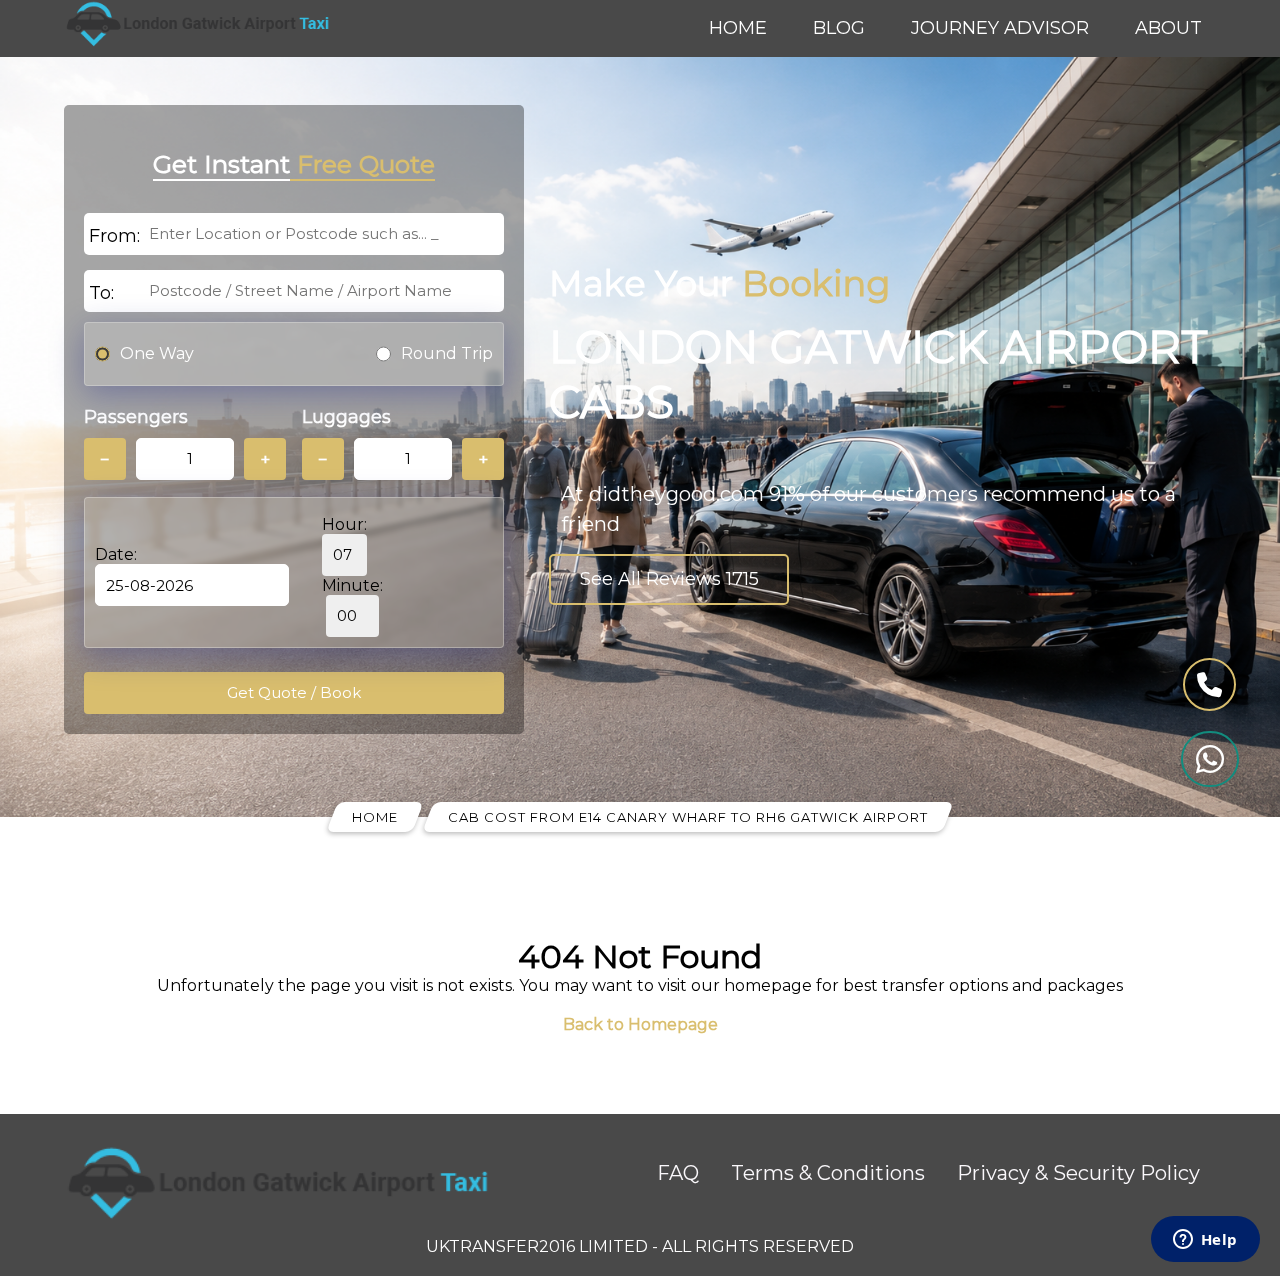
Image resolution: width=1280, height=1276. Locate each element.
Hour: (344, 524)
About (1168, 28)
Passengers (136, 417)
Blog (839, 28)
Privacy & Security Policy (1078, 1173)
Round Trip (447, 353)
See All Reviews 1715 (669, 579)
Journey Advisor (1000, 28)
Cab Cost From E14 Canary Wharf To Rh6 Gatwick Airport (688, 817)
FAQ (678, 1173)
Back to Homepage (640, 1024)
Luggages (346, 417)
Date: (116, 554)
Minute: (352, 585)
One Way (157, 353)
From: (114, 236)
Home (738, 28)
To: (101, 293)
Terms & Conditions (828, 1173)
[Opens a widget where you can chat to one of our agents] (1205, 1241)
